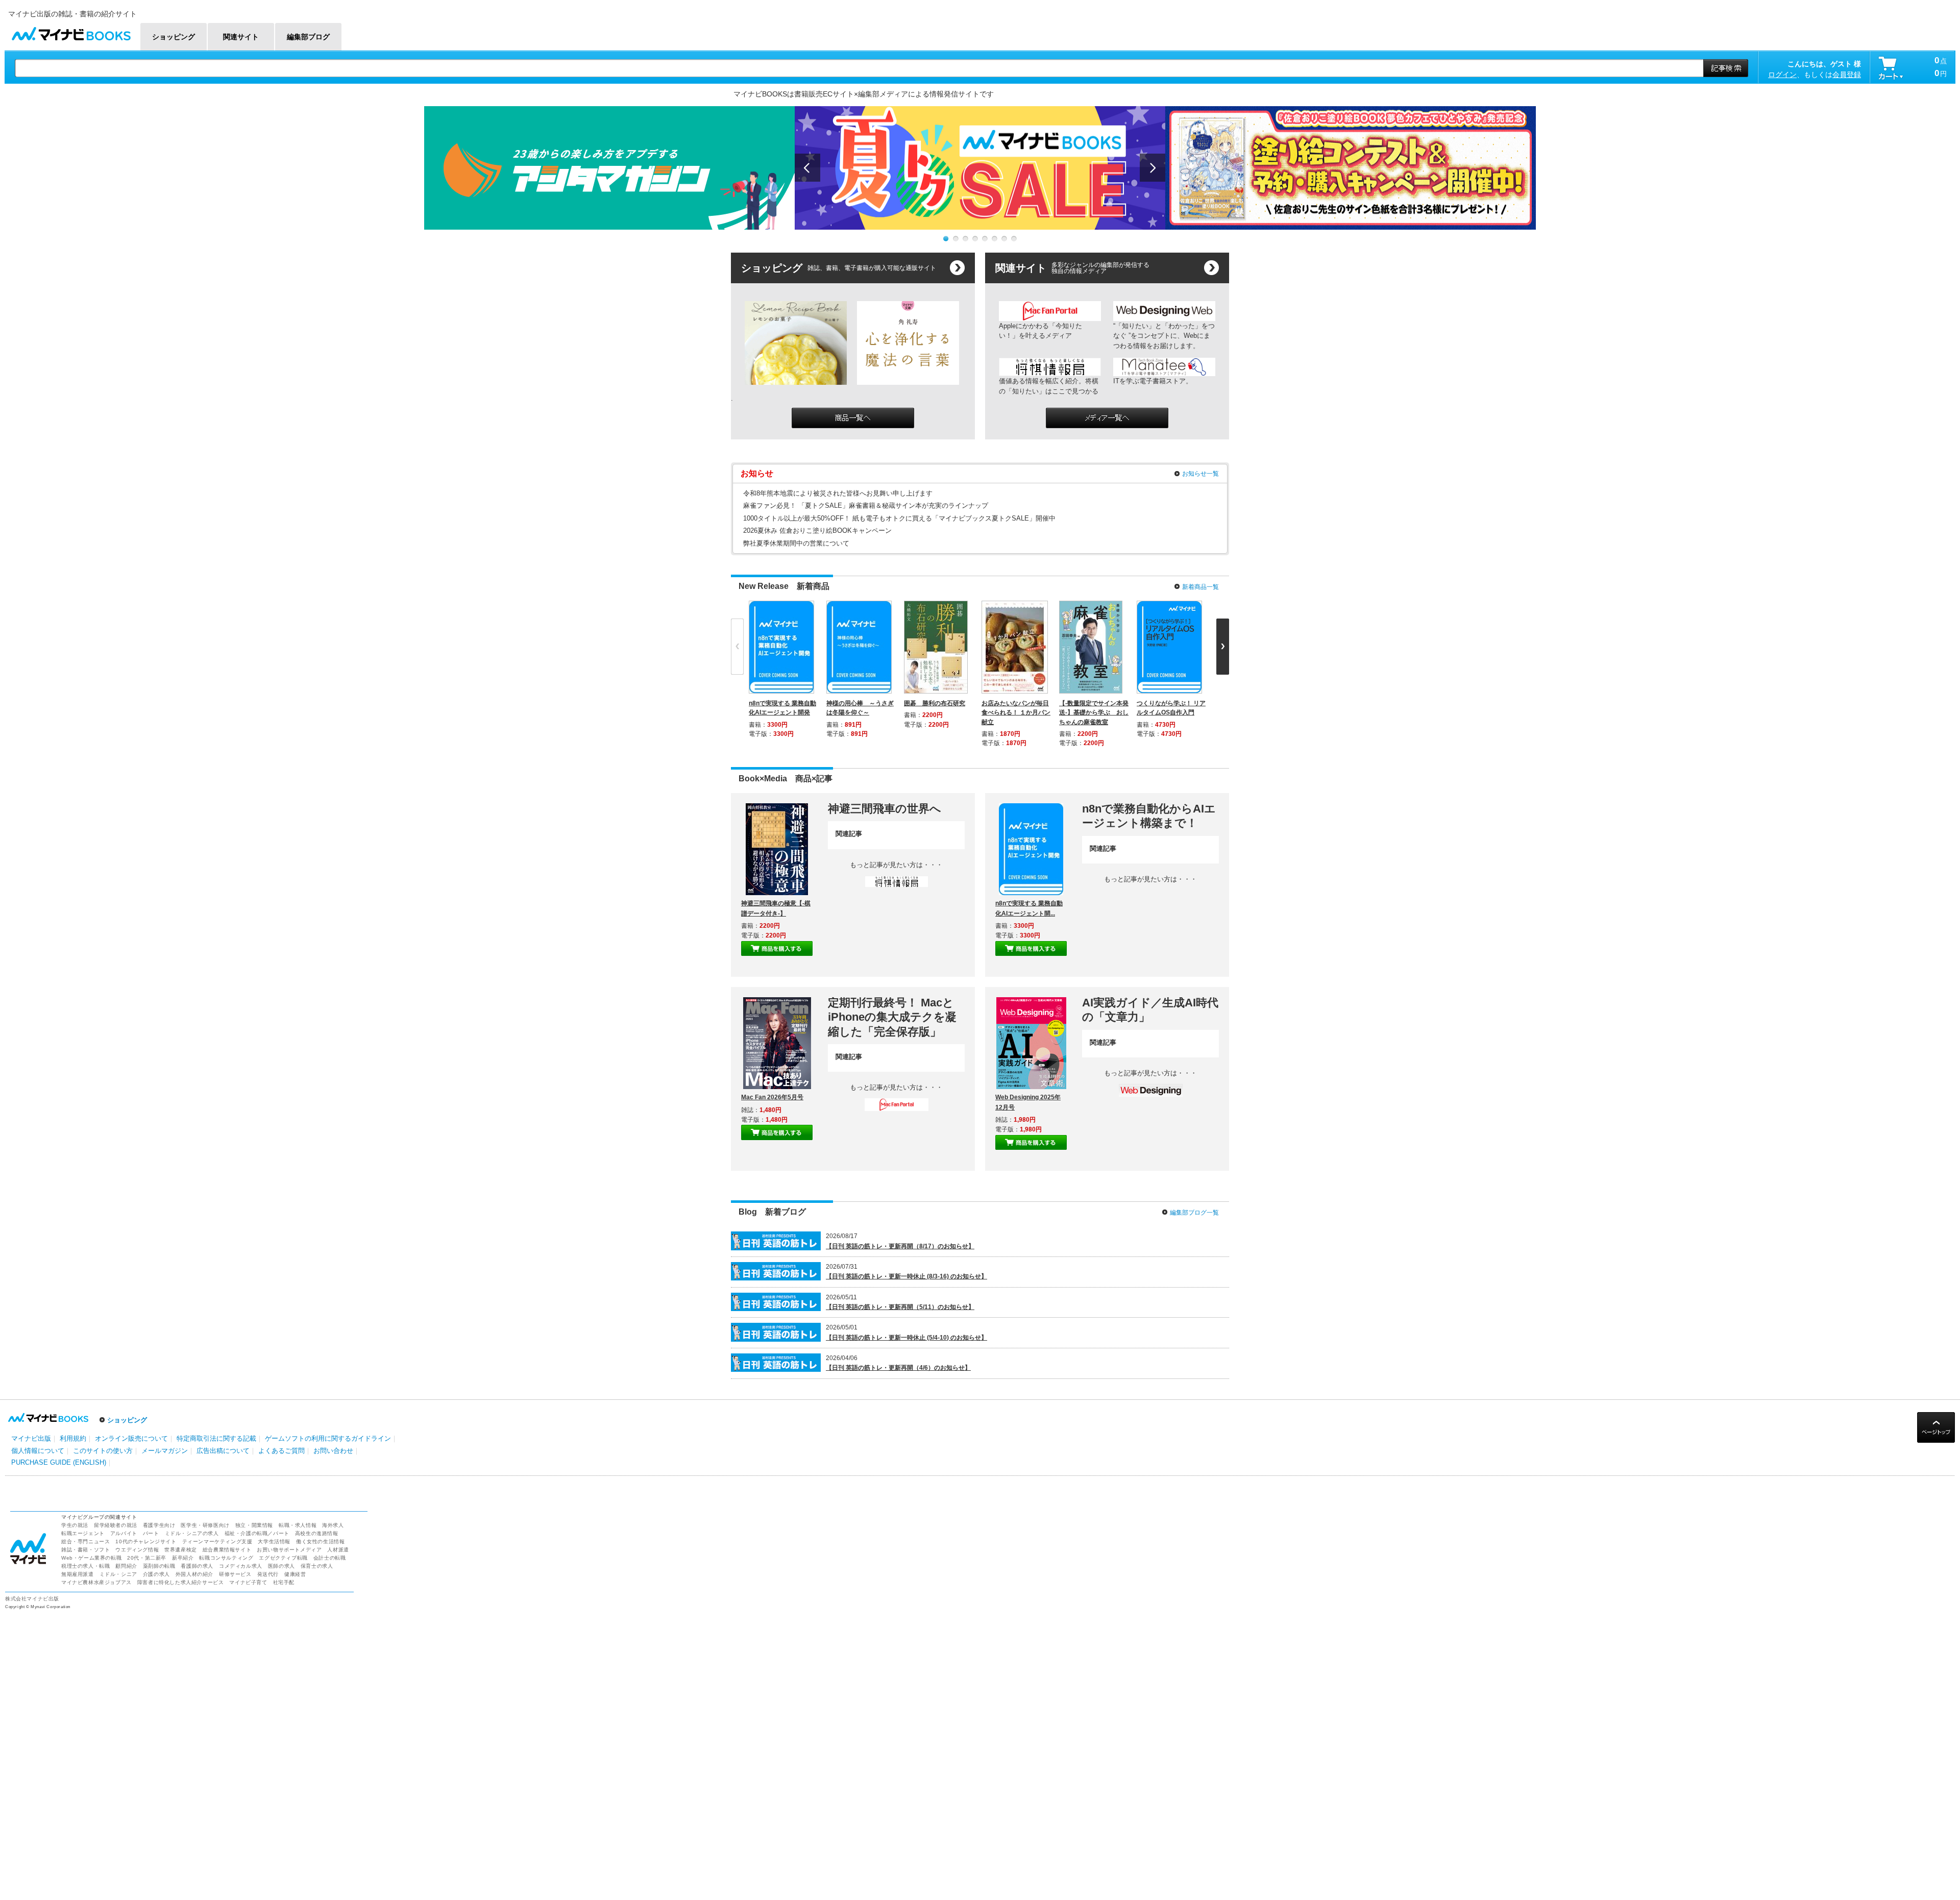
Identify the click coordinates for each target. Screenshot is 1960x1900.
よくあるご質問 (281, 1451)
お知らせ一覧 (1200, 474)
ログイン (1782, 75)
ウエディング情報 (137, 1550)
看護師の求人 (197, 1566)
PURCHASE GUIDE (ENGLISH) (59, 1462)
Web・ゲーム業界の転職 (91, 1558)
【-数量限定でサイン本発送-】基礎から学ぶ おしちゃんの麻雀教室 (1094, 712)
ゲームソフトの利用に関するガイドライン (328, 1438)
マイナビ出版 (31, 1438)
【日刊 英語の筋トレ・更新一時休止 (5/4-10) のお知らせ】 (906, 1338)
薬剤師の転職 (159, 1566)
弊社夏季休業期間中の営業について (796, 543)
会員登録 (1847, 75)
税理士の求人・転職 (85, 1566)
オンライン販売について (131, 1438)
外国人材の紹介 (194, 1574)
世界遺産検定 (181, 1550)
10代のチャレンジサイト (146, 1541)
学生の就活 (75, 1525)
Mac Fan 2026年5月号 (772, 1097)
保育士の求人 (317, 1566)
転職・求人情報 (298, 1525)
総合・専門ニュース (85, 1541)
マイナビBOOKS (71, 31)
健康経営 (295, 1574)
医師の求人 (281, 1566)
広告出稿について (223, 1451)
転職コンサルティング (226, 1558)
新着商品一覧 (1200, 587)
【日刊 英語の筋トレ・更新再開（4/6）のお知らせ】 (898, 1368)
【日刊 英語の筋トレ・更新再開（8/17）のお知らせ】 (900, 1246)
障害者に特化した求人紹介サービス (181, 1582)
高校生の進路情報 (317, 1533)
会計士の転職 (330, 1558)
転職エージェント (83, 1533)
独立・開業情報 (254, 1525)
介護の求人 (156, 1574)
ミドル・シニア (118, 1574)
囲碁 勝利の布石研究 (935, 703)
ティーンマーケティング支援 (217, 1541)
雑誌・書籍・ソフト (85, 1550)
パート (151, 1533)
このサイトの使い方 (103, 1451)
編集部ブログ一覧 (1194, 1213)
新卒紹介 (183, 1558)
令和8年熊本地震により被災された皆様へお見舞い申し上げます (838, 493)
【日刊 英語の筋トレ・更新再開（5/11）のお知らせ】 (900, 1307)
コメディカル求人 (241, 1566)
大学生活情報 (274, 1541)
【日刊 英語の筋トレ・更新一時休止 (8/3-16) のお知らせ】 (906, 1276)
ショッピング (127, 1420)
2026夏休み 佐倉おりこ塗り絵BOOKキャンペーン (817, 530)
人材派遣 (338, 1550)
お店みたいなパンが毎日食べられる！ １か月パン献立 (1016, 712)
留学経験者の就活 (116, 1525)
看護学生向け (159, 1525)
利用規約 (73, 1438)
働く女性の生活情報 (320, 1541)
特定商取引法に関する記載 (216, 1438)
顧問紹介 (126, 1566)
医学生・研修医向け (205, 1525)
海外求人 (333, 1525)
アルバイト (124, 1533)
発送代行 (268, 1574)
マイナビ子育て (248, 1582)
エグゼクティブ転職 (283, 1558)
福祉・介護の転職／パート (257, 1533)
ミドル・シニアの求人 (192, 1533)
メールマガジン (165, 1451)
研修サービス (235, 1574)
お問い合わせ (333, 1451)
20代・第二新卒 (147, 1558)
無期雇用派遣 (78, 1574)
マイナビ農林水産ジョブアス (96, 1582)
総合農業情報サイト (227, 1550)
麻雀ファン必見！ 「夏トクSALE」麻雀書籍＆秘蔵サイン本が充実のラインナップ (866, 505)
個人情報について (38, 1451)
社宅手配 (284, 1582)
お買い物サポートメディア (289, 1550)
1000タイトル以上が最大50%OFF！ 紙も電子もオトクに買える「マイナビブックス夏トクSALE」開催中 (899, 518)
